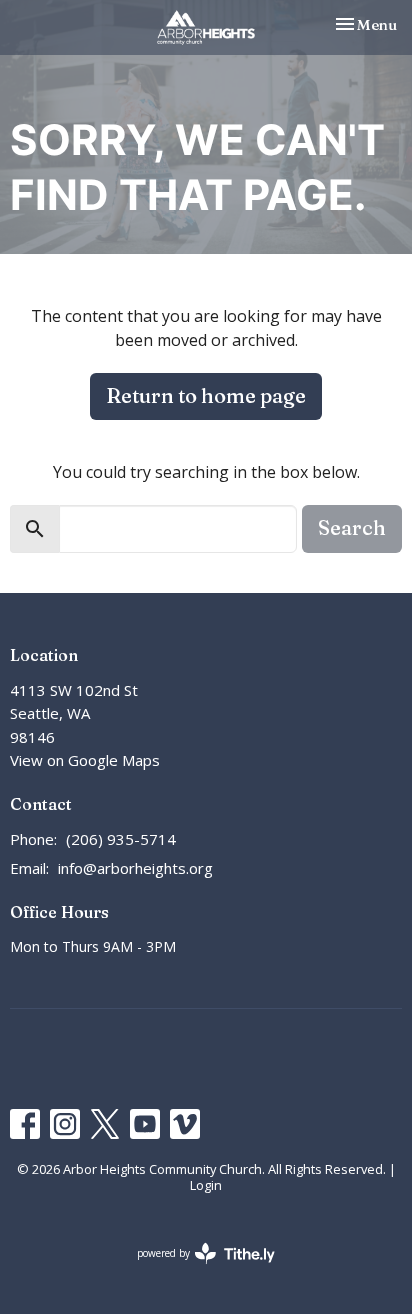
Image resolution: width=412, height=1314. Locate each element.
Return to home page (206, 395)
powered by (195, 1270)
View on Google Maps (85, 760)
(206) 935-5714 (121, 839)
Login (206, 1185)
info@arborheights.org (135, 868)
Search (352, 527)
